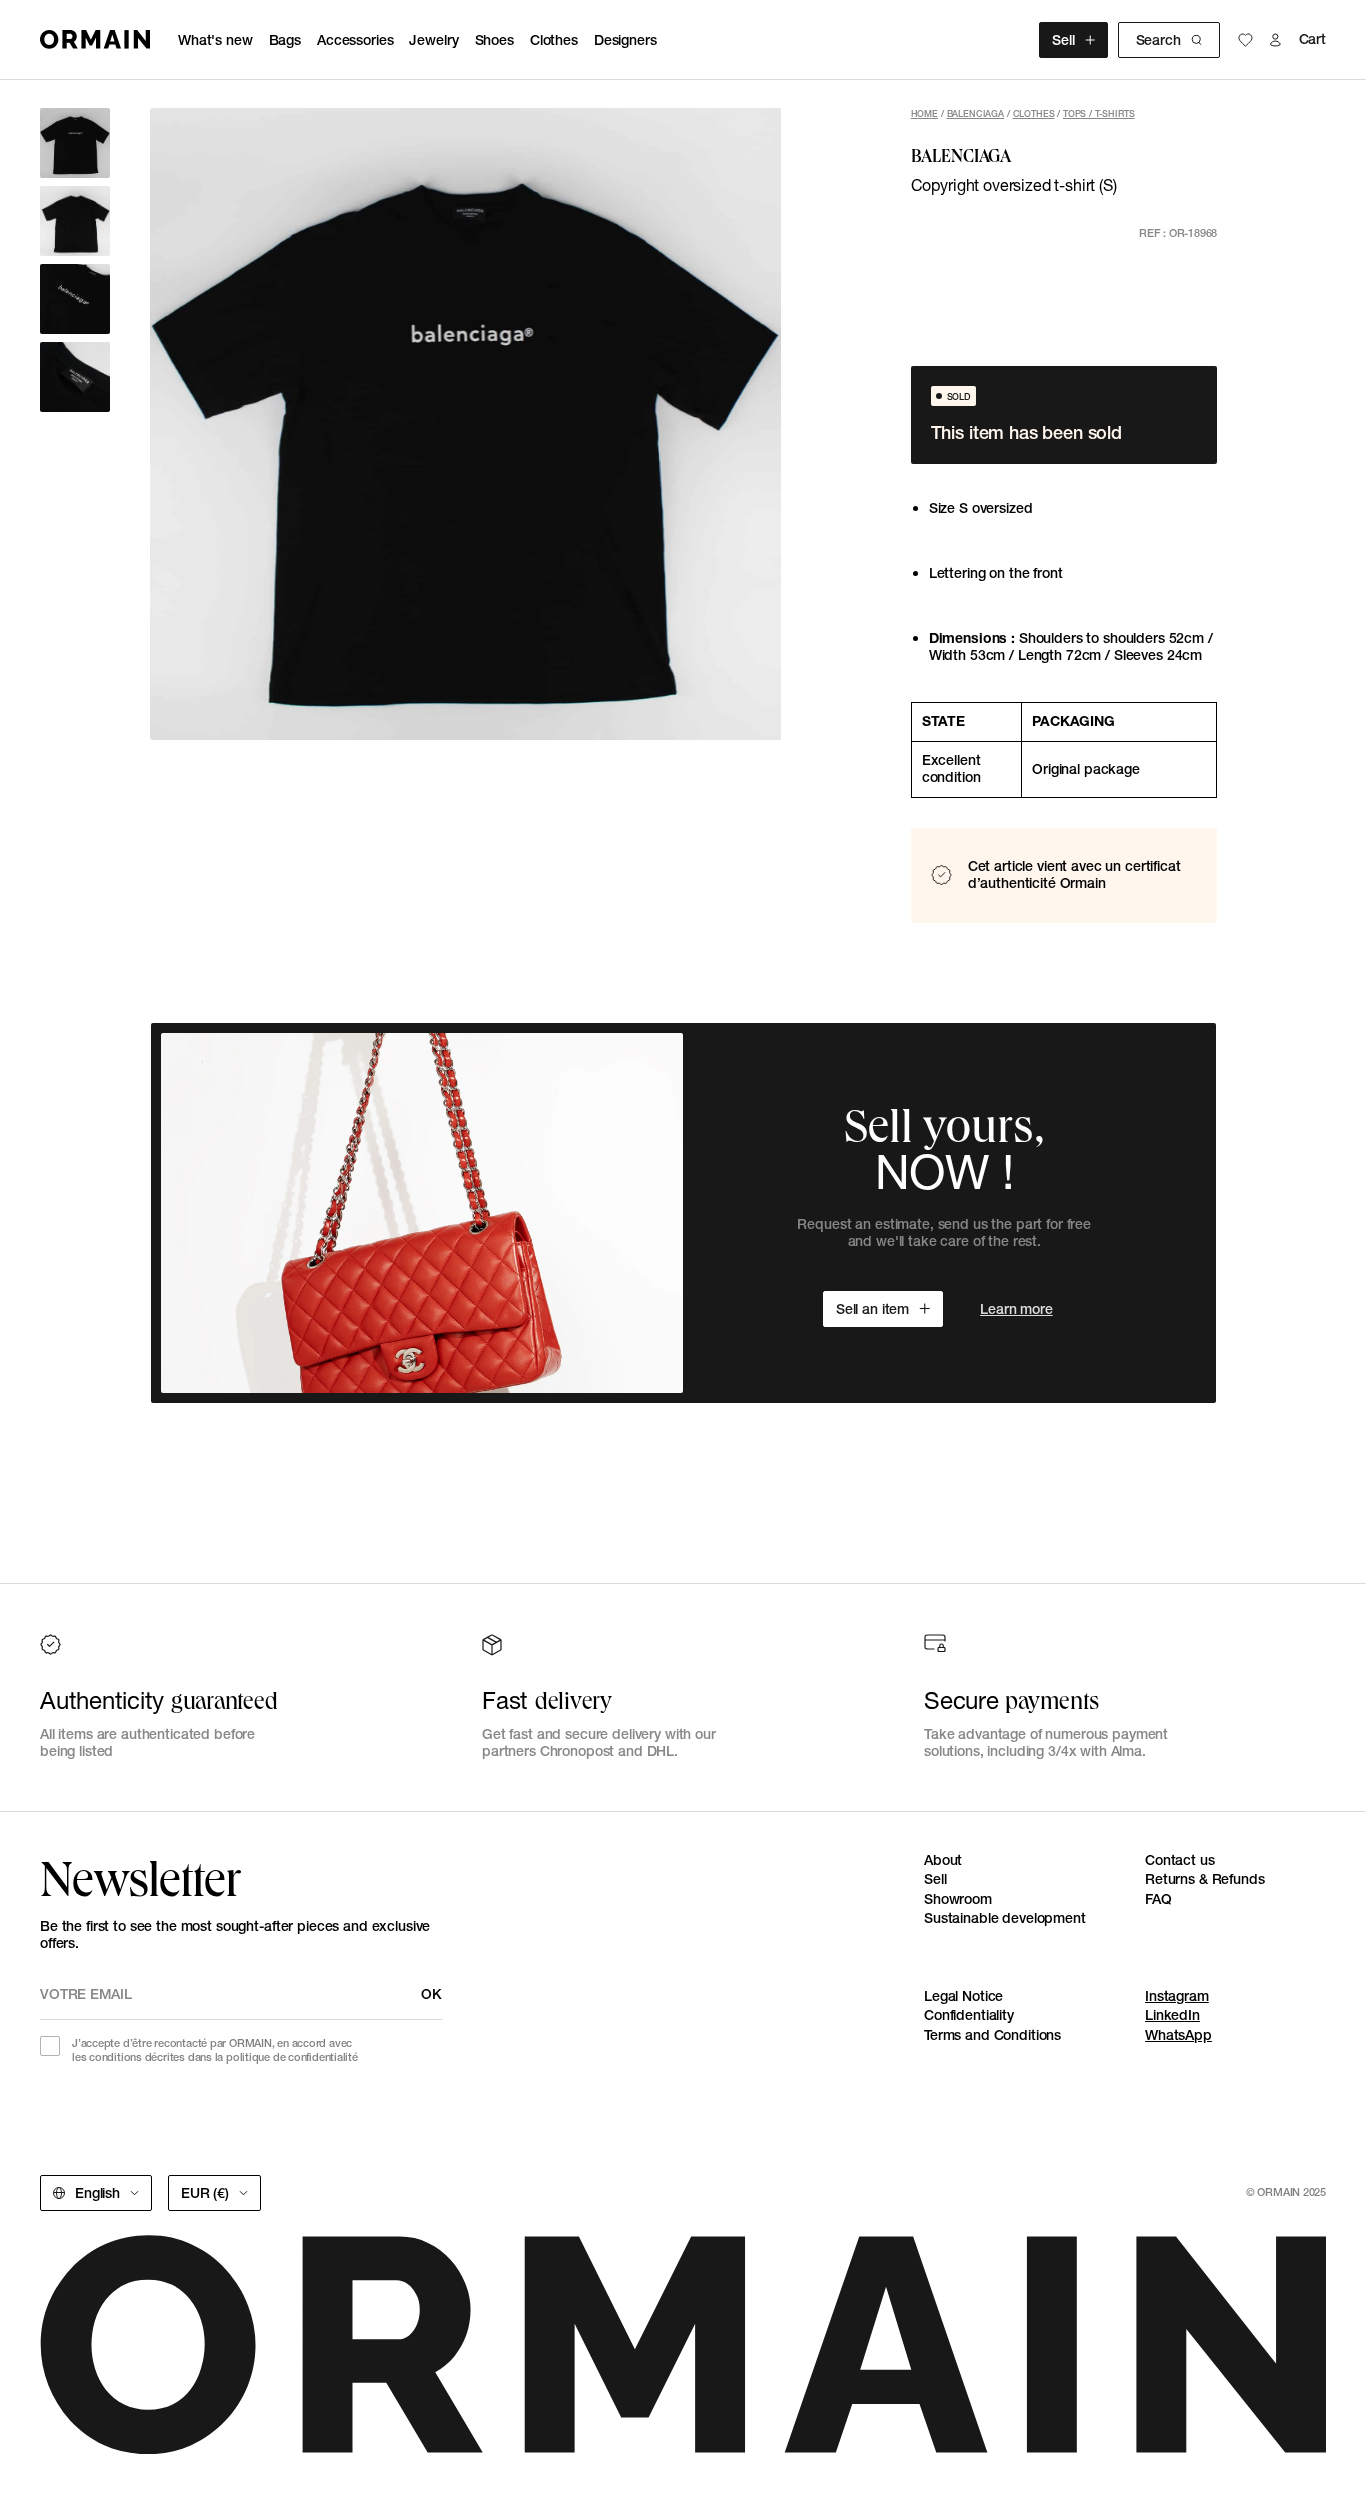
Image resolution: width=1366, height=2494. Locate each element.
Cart (1312, 39)
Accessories (355, 40)
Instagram (1177, 1996)
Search (1158, 40)
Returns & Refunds (1205, 1879)
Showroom (958, 1899)
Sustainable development (1005, 1918)
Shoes (494, 40)
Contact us (1180, 1860)
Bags (285, 40)
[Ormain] (95, 39)
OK (431, 1994)
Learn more (1016, 1309)
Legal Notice (963, 1996)
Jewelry (433, 40)
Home (924, 113)
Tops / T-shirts (1099, 113)
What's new (215, 40)
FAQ (1158, 1899)
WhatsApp (1178, 2035)
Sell (1063, 40)
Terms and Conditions (992, 2035)
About (943, 1860)
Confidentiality (969, 2015)
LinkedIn (1172, 2015)
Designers (625, 40)
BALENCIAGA (975, 113)
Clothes (554, 40)
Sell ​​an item (872, 1309)
